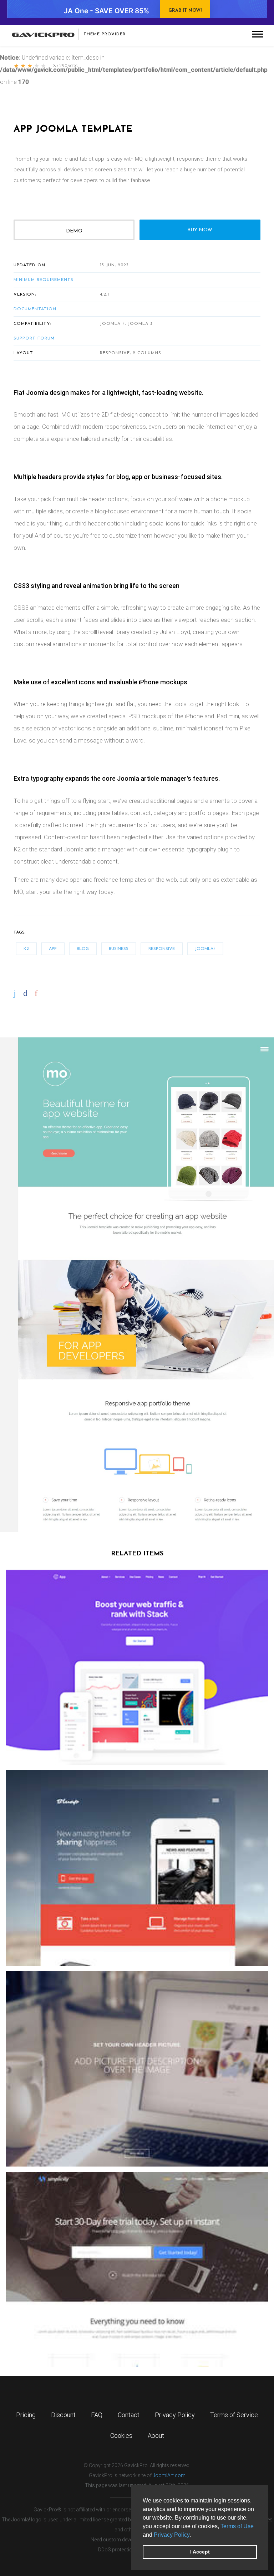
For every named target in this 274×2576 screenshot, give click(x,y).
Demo (74, 231)
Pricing (26, 2415)
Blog (83, 949)
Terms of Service (234, 2415)
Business (119, 949)
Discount (63, 2415)
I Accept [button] (200, 2552)
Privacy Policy (172, 2535)
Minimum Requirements (44, 280)
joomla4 (205, 949)
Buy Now (200, 230)
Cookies (121, 2436)
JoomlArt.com (169, 2475)
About (156, 2436)
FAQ (97, 2415)
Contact (129, 2415)
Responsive (162, 949)
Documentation (35, 309)
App (53, 949)
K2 (26, 949)
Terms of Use (237, 2526)
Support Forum (34, 338)
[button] (193, 2535)
